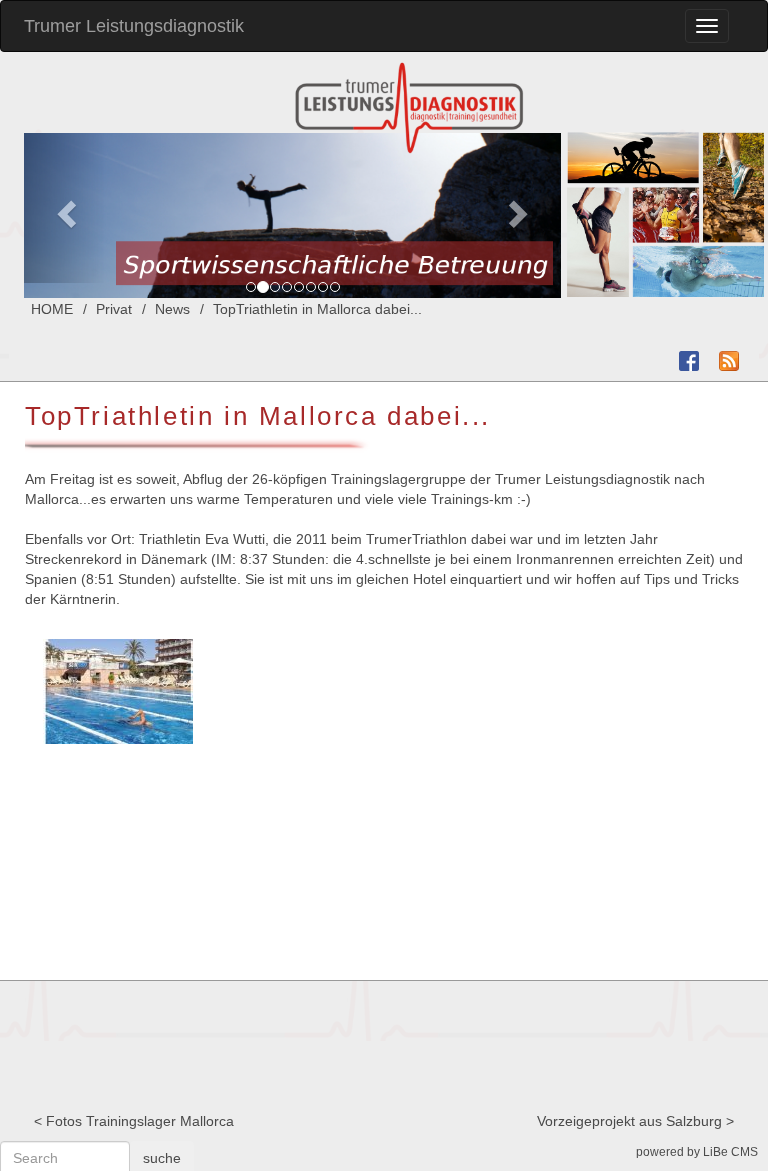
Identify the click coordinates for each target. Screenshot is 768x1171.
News (172, 309)
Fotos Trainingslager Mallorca (140, 1121)
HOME (52, 309)
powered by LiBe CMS (697, 1152)
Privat (114, 309)
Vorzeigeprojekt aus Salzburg (629, 1121)
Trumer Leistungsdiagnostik (134, 26)
